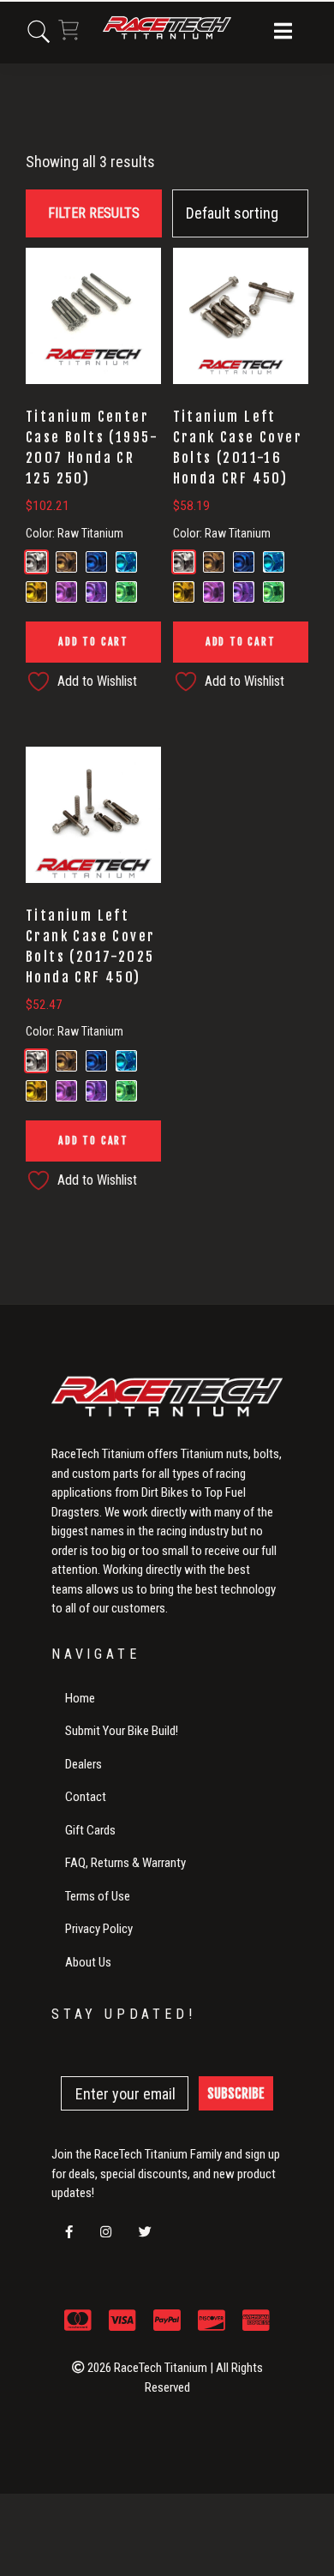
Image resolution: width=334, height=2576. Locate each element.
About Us (88, 1962)
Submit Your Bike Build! (122, 1731)
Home (80, 1698)
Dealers (83, 1764)
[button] (283, 33)
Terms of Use (98, 1896)
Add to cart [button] (93, 642)
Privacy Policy (99, 1929)
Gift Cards (90, 1830)
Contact (86, 1797)
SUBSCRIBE (236, 2093)
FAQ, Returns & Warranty (125, 1863)
